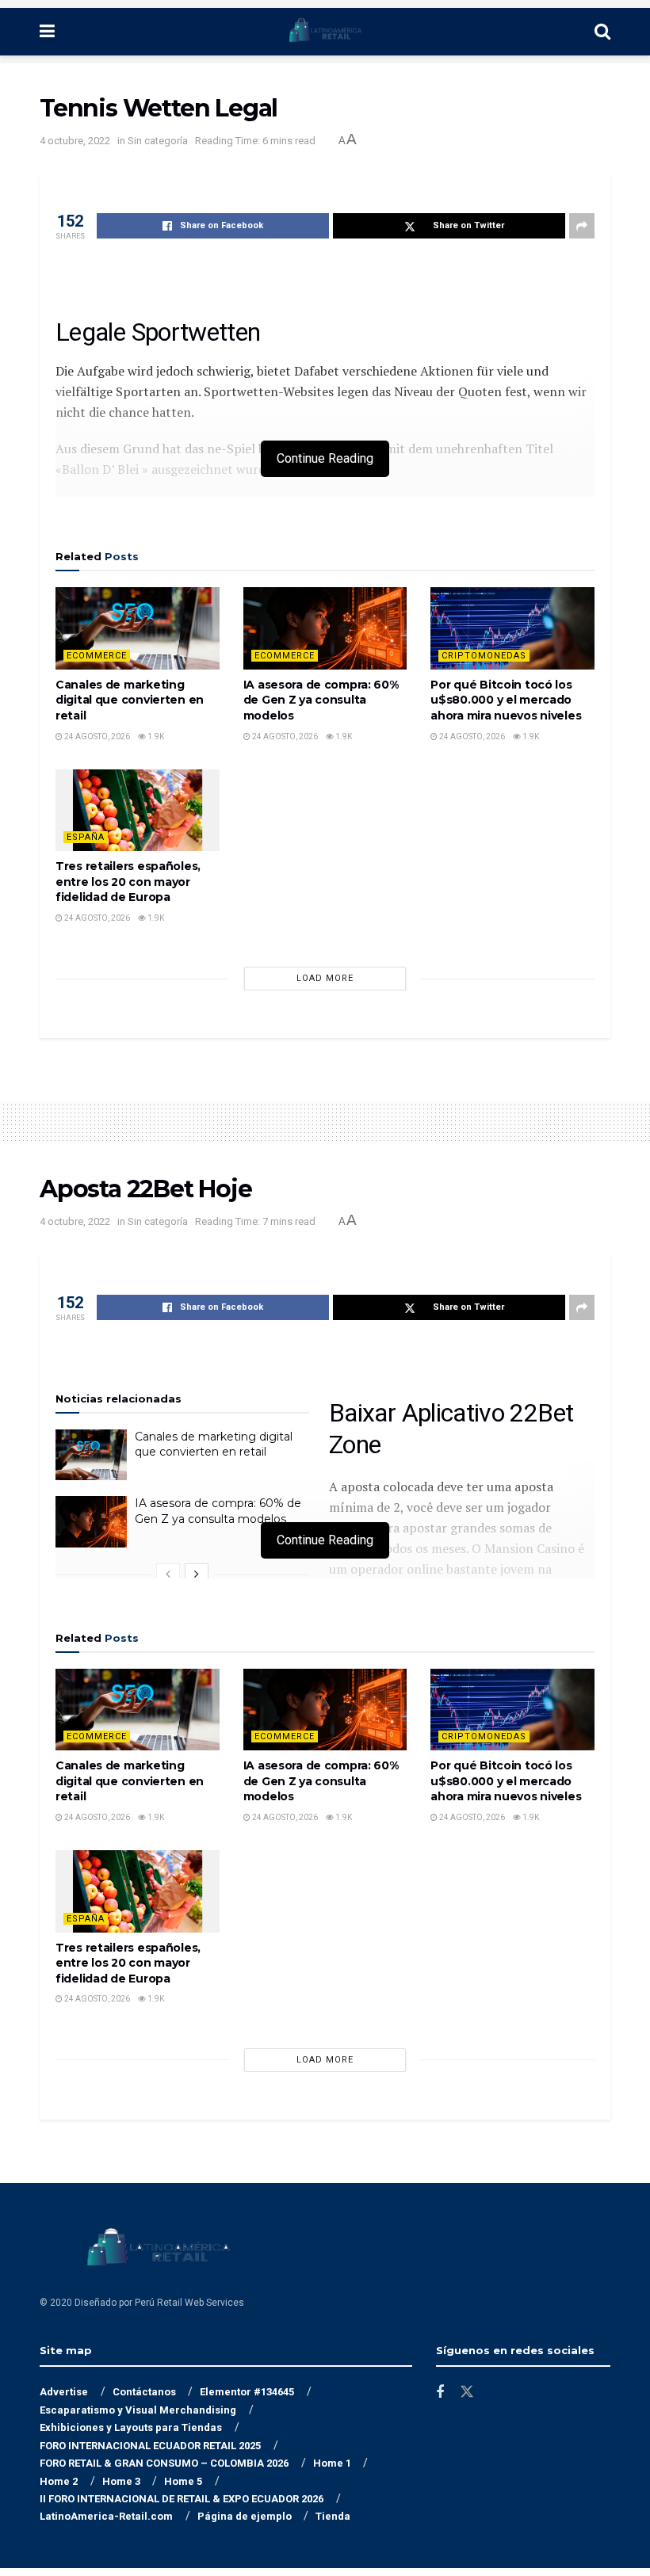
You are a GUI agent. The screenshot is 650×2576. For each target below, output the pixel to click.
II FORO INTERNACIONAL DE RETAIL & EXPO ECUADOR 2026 (182, 2499)
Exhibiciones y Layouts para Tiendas (131, 2427)
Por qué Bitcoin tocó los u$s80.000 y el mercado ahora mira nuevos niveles (506, 700)
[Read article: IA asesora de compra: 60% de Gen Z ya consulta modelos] (325, 628)
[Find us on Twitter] (467, 2392)
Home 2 (59, 2481)
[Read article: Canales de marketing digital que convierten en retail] (138, 628)
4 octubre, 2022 (75, 141)
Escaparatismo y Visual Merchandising (138, 2410)
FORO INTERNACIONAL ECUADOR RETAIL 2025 (150, 2446)
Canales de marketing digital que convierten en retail (130, 700)
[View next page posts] (197, 1574)
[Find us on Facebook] (440, 2393)
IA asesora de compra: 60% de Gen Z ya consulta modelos (321, 700)
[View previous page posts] (168, 1574)
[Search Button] (602, 32)
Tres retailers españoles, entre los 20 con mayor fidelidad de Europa (128, 882)
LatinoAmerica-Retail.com (106, 2516)
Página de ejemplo (245, 2516)
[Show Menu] (47, 32)
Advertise (64, 2392)
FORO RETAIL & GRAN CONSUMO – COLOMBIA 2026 (164, 2463)
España (86, 837)
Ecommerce (97, 656)
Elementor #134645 (247, 2392)
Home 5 (183, 2481)
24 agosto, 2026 (96, 737)
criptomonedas (484, 656)
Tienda (333, 2516)
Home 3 (121, 2481)
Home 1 (332, 2463)
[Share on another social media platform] (582, 226)
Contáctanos (144, 2392)
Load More (325, 978)
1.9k (155, 737)
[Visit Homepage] (325, 32)
